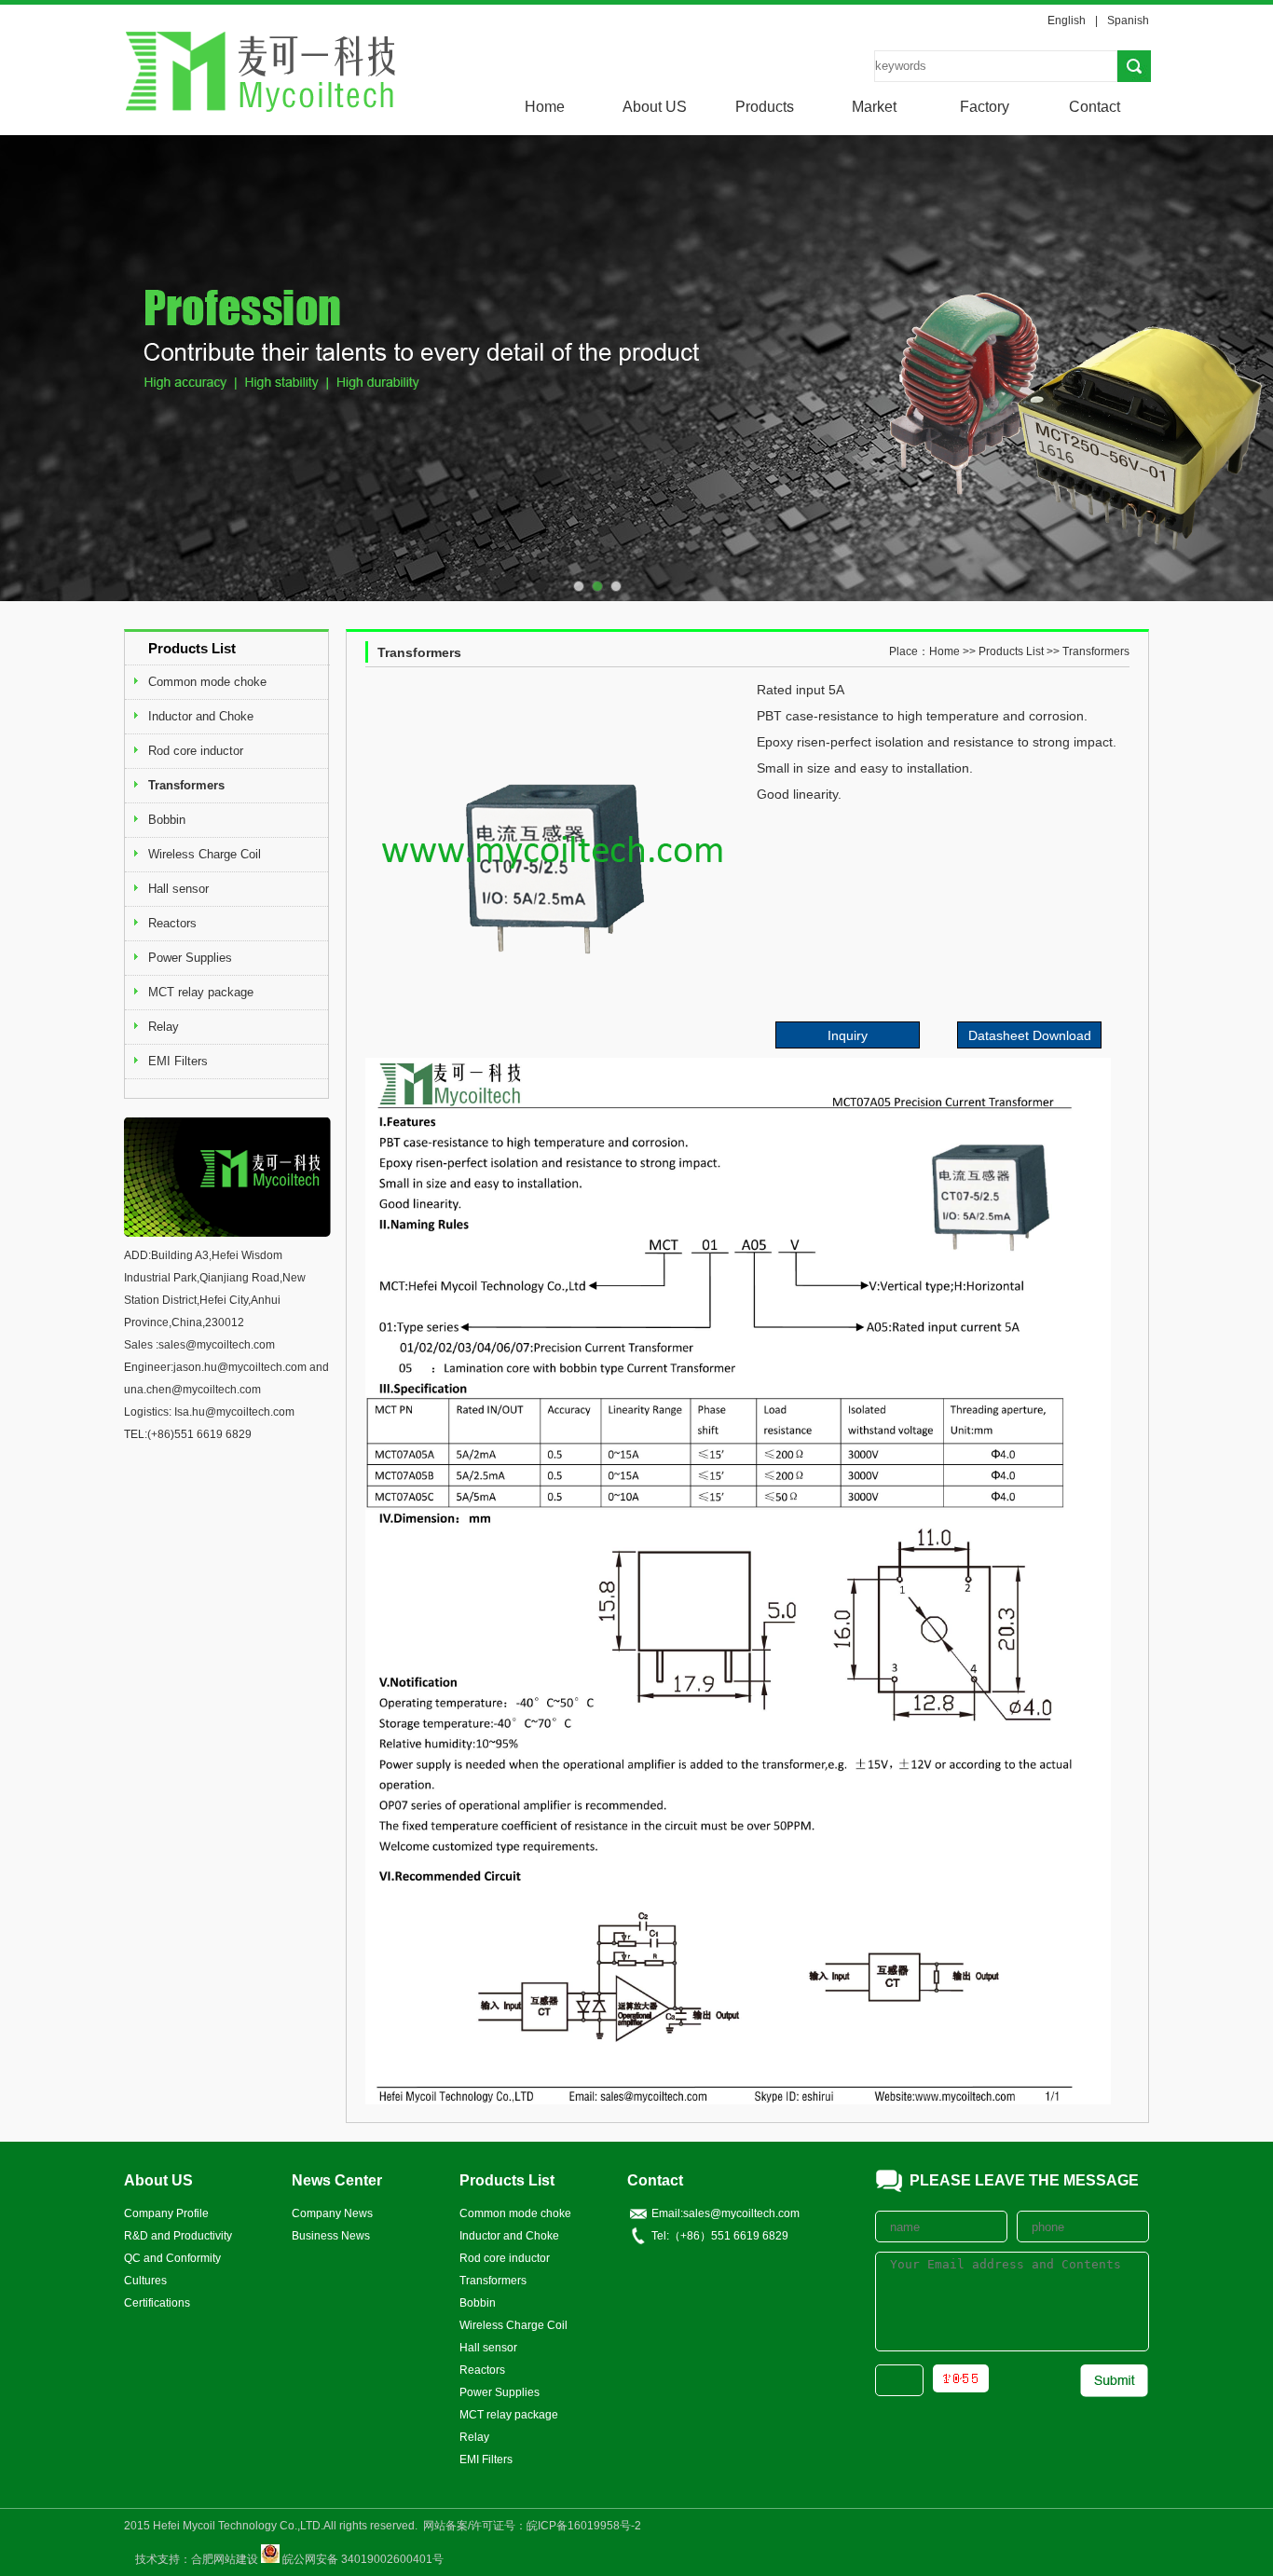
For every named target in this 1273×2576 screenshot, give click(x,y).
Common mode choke (207, 682)
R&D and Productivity (178, 2236)
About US (655, 107)
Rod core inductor (196, 751)
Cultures (145, 2281)
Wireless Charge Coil (205, 854)
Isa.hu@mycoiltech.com (234, 1412)
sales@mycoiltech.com (217, 1345)
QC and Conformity (172, 2258)
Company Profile (166, 2213)
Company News (332, 2213)
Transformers (186, 785)
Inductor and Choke (201, 716)
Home (545, 107)
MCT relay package (201, 992)
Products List (1011, 651)
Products (765, 107)
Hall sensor (178, 889)
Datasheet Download (1030, 1035)
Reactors (172, 923)
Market (874, 107)
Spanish (1128, 21)
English (1067, 21)
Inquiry (848, 1035)
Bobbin (167, 820)
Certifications (157, 2303)
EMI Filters (178, 1061)
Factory (985, 107)
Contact (1095, 107)
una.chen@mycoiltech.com (192, 1390)
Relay (164, 1027)
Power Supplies (190, 958)
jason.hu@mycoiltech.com (240, 1367)
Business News (331, 2236)
